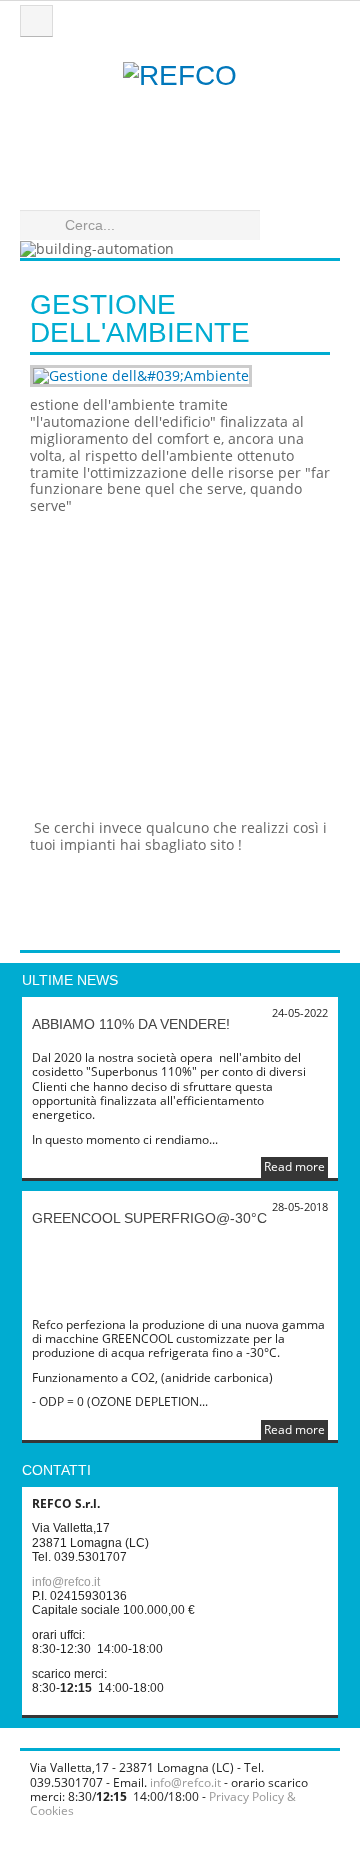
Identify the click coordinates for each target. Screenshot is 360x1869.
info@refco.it (66, 1582)
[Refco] (180, 120)
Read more (294, 1166)
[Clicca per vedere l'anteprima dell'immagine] (180, 376)
